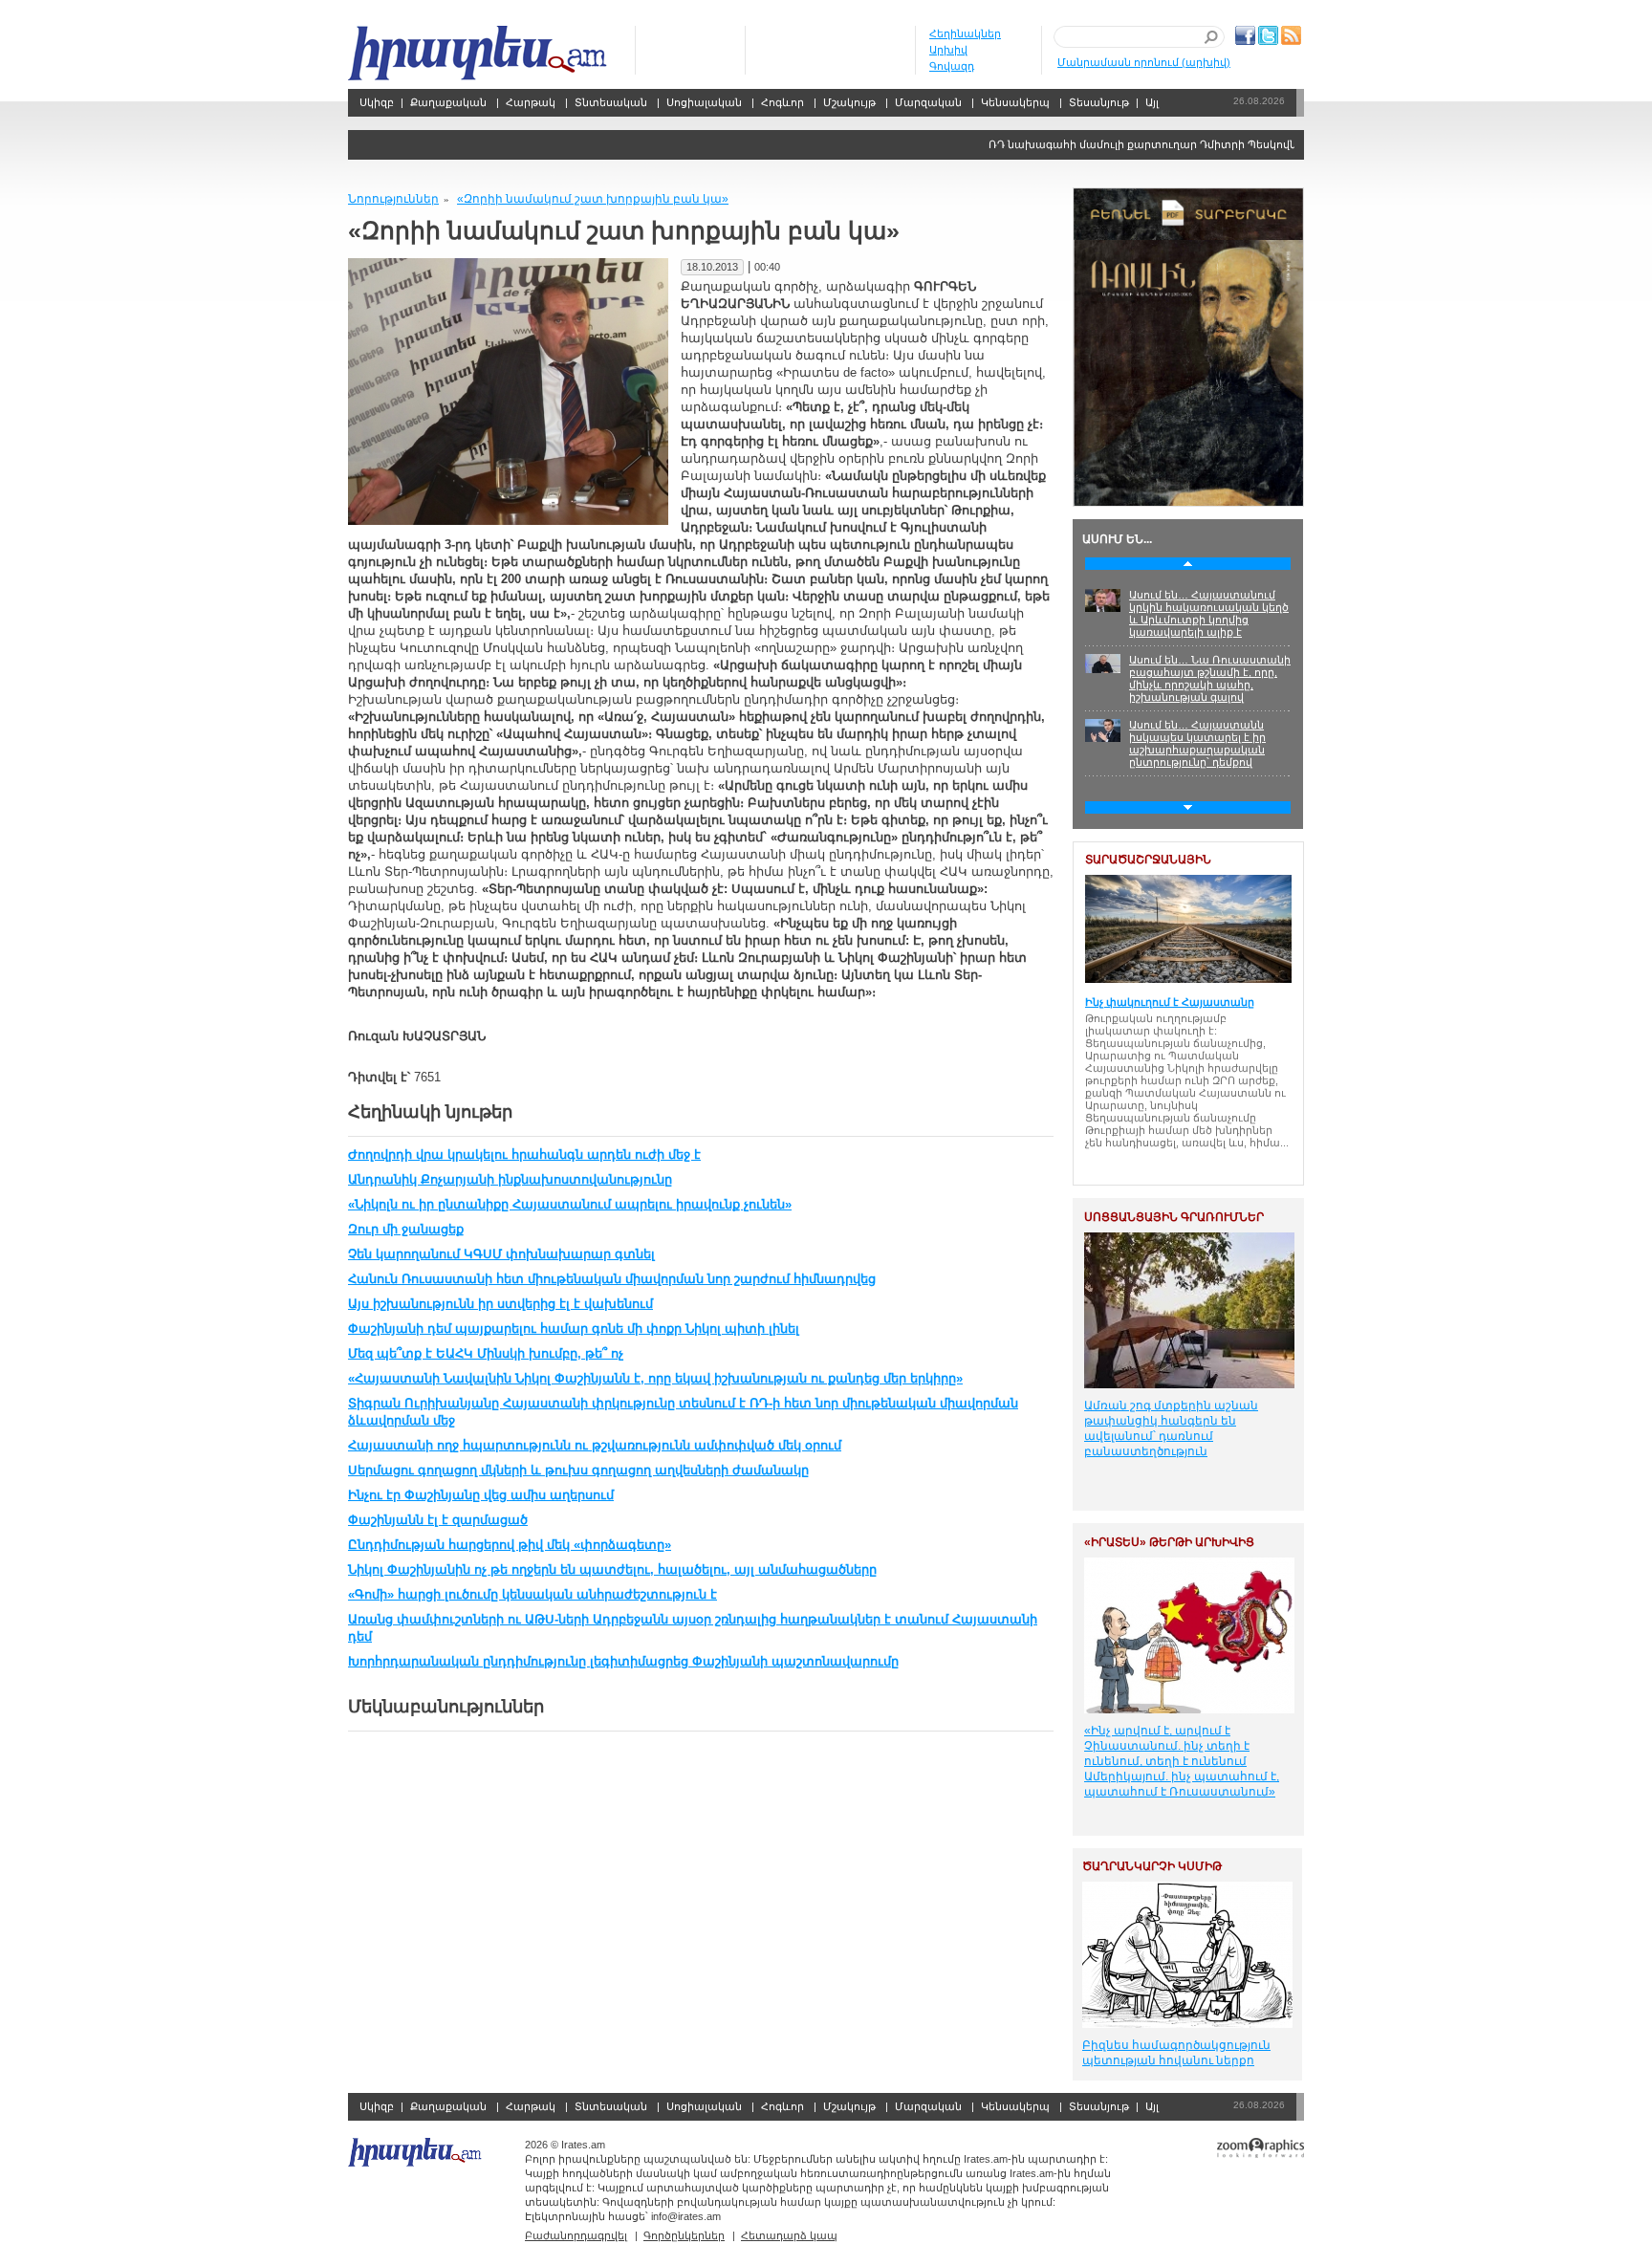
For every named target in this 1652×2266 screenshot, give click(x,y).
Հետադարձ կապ (789, 2235)
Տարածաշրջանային (1148, 860)
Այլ (1152, 102)
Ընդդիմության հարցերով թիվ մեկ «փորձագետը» (510, 1545)
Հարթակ (531, 102)
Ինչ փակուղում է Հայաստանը (1170, 1002)
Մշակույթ (849, 102)
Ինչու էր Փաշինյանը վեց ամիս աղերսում (481, 1495)
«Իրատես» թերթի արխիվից (1169, 1542)
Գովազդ (952, 66)
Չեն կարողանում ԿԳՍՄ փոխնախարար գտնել (501, 1254)
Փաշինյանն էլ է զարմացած (438, 1520)
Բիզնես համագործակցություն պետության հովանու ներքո (1176, 2053)
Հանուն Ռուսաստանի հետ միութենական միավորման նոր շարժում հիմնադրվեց (612, 1279)
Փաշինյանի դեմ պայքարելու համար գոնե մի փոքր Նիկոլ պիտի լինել (574, 1329)
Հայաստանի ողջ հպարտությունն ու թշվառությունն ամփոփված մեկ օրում (595, 1445)
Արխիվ (948, 50)
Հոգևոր (783, 102)
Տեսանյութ (1099, 102)
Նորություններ (393, 199)
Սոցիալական (704, 102)
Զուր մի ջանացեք (406, 1229)
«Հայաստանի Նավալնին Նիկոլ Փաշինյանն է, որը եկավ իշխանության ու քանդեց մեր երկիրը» (655, 1378)
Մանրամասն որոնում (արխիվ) (1144, 62)
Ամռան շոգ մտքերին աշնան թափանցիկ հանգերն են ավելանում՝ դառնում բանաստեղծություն (1171, 1428)
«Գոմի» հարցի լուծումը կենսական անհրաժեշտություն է (533, 1594)
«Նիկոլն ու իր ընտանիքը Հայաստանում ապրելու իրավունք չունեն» (570, 1204)
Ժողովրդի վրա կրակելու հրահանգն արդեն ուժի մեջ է (524, 1155)
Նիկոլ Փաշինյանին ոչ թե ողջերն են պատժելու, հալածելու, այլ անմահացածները (612, 1569)
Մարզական (928, 102)
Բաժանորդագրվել (576, 2235)
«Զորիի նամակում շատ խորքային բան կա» (593, 199)
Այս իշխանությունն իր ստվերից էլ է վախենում (500, 1304)
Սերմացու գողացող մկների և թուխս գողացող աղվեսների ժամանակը (578, 1470)
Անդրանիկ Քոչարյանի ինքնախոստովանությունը (510, 1179)
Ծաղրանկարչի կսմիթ (1152, 1866)
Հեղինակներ (965, 33)
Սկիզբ (479, 53)
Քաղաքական (448, 102)
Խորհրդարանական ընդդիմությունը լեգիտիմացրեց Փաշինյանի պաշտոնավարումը (623, 1661)
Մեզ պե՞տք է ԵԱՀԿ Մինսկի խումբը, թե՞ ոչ (486, 1353)
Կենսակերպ (1015, 102)
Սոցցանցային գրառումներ (1174, 1217)
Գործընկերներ (684, 2235)
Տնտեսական (611, 102)
